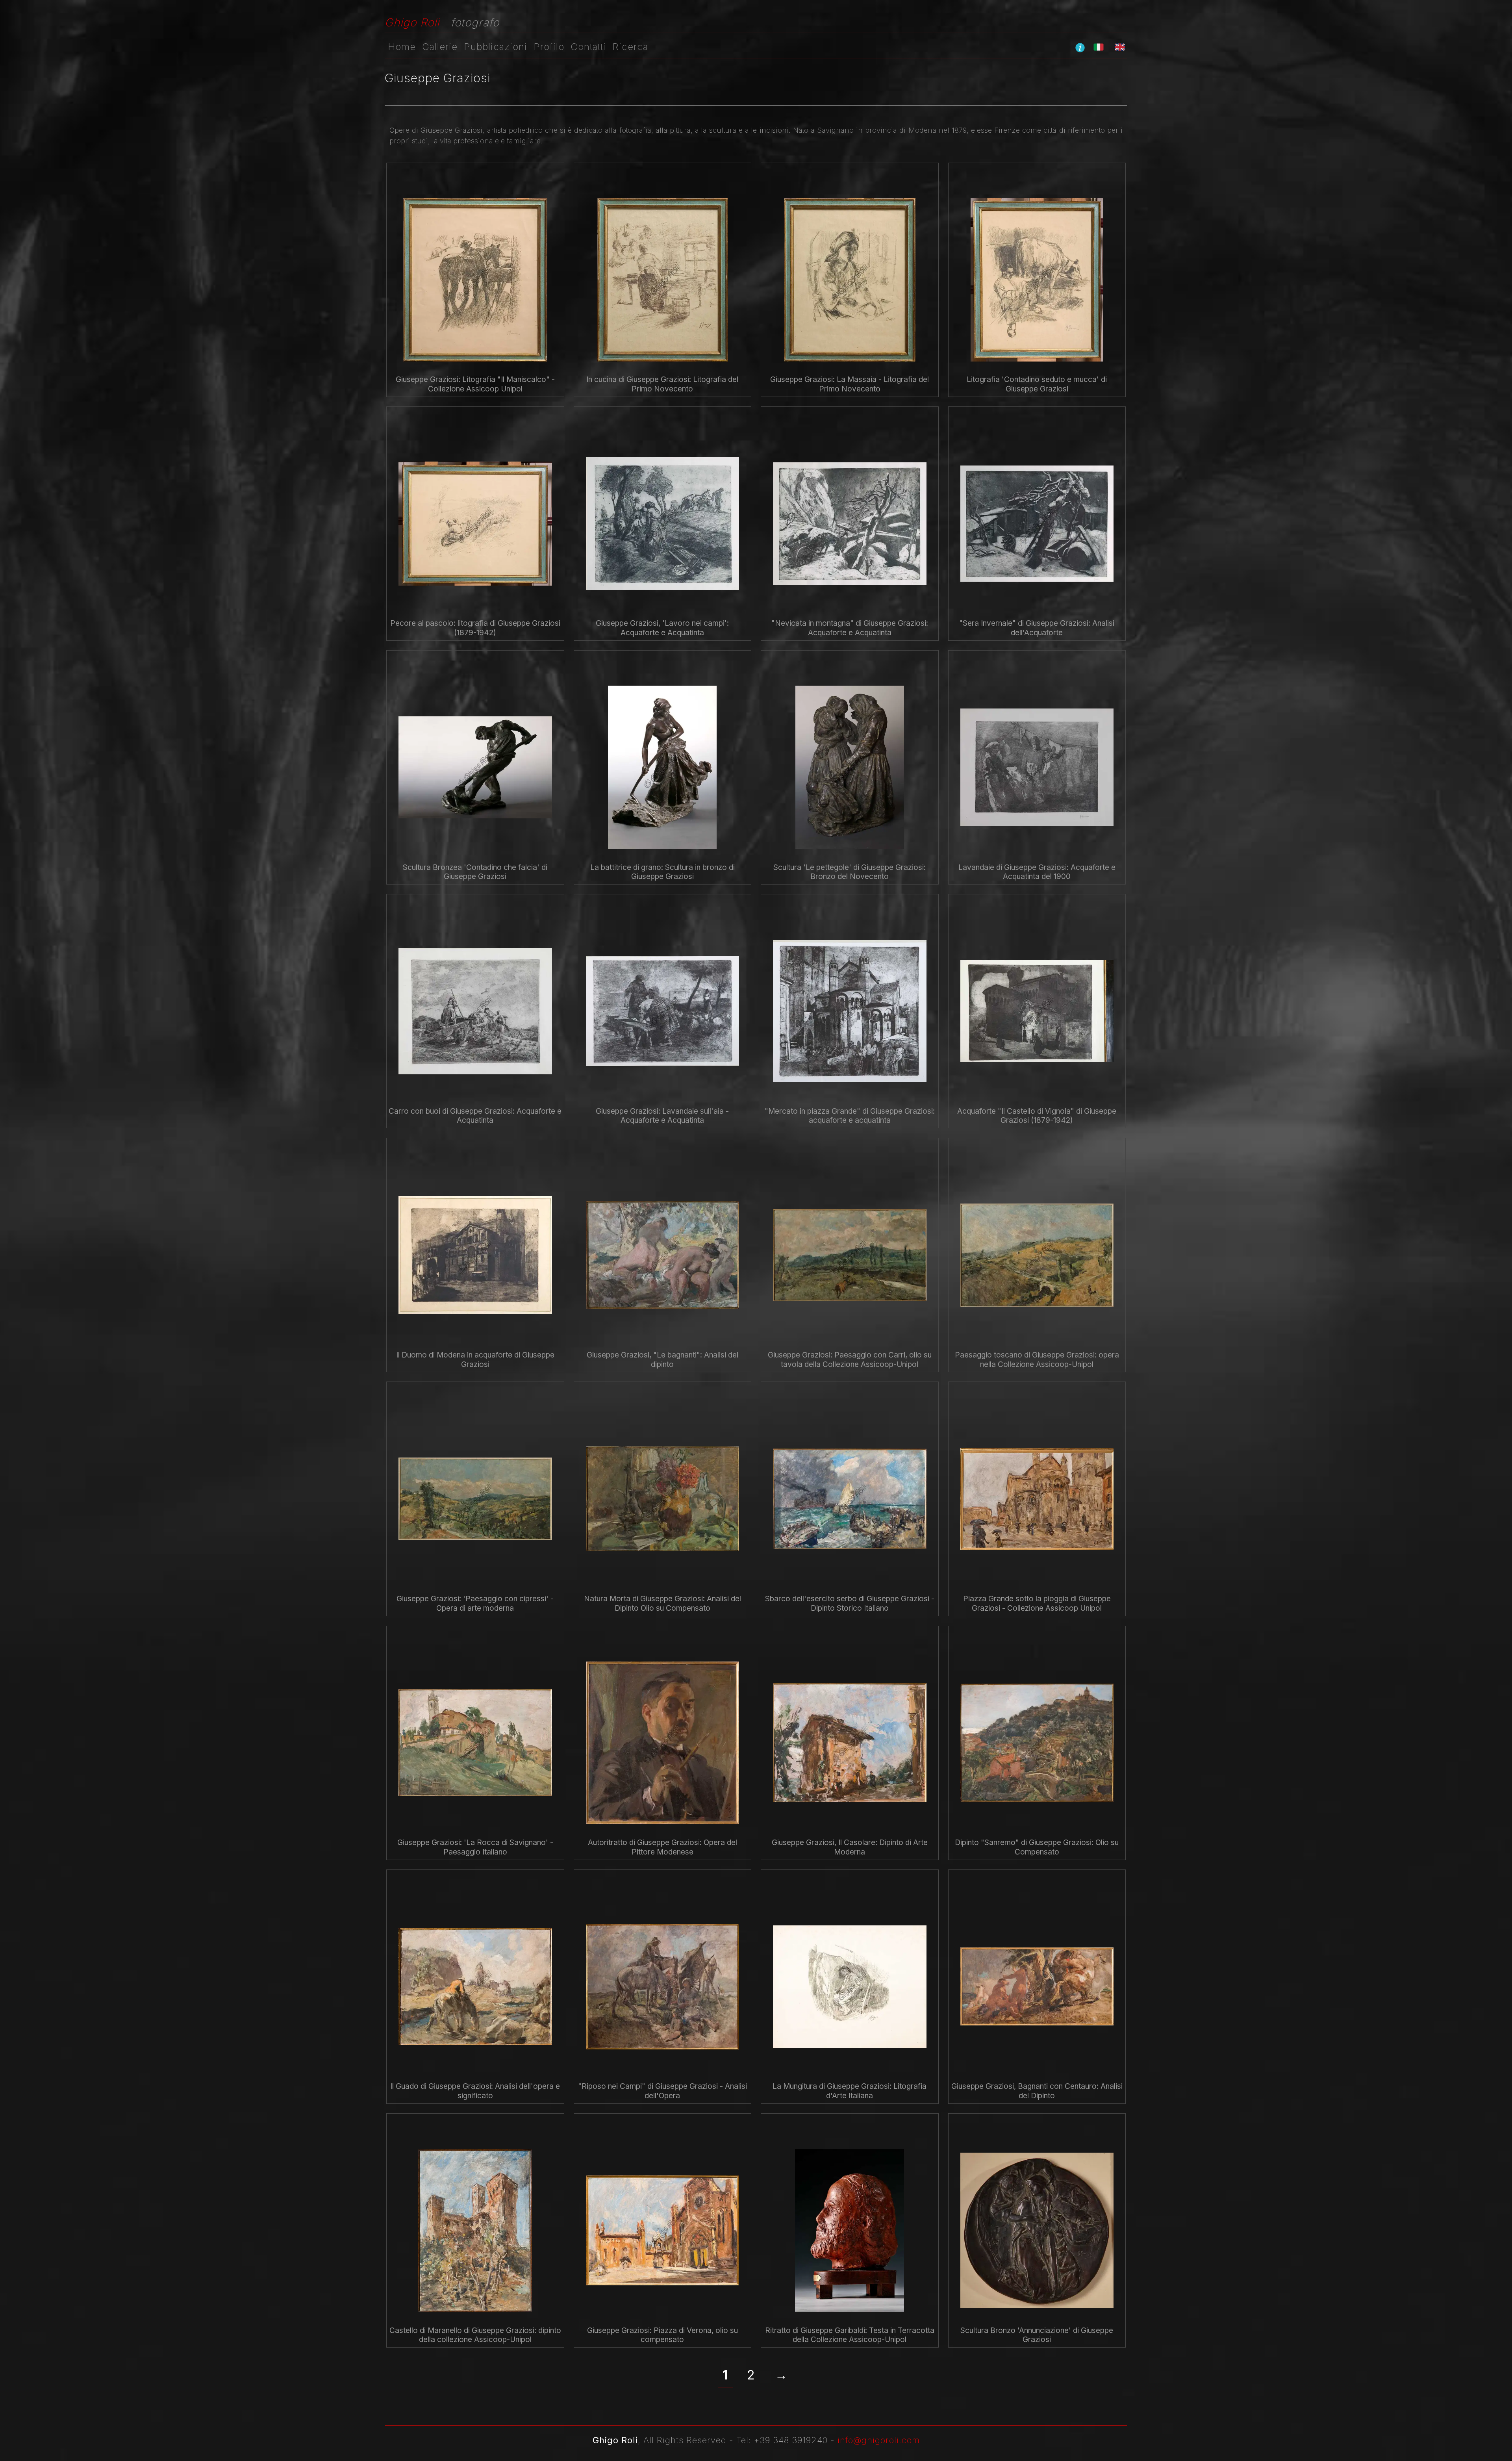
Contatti (588, 47)
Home (402, 47)
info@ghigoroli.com (879, 2440)
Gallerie (440, 47)
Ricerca (630, 47)
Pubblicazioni (496, 47)
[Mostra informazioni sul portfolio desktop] (1080, 47)
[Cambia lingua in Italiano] (1099, 47)
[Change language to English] (1120, 47)
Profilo (549, 47)
